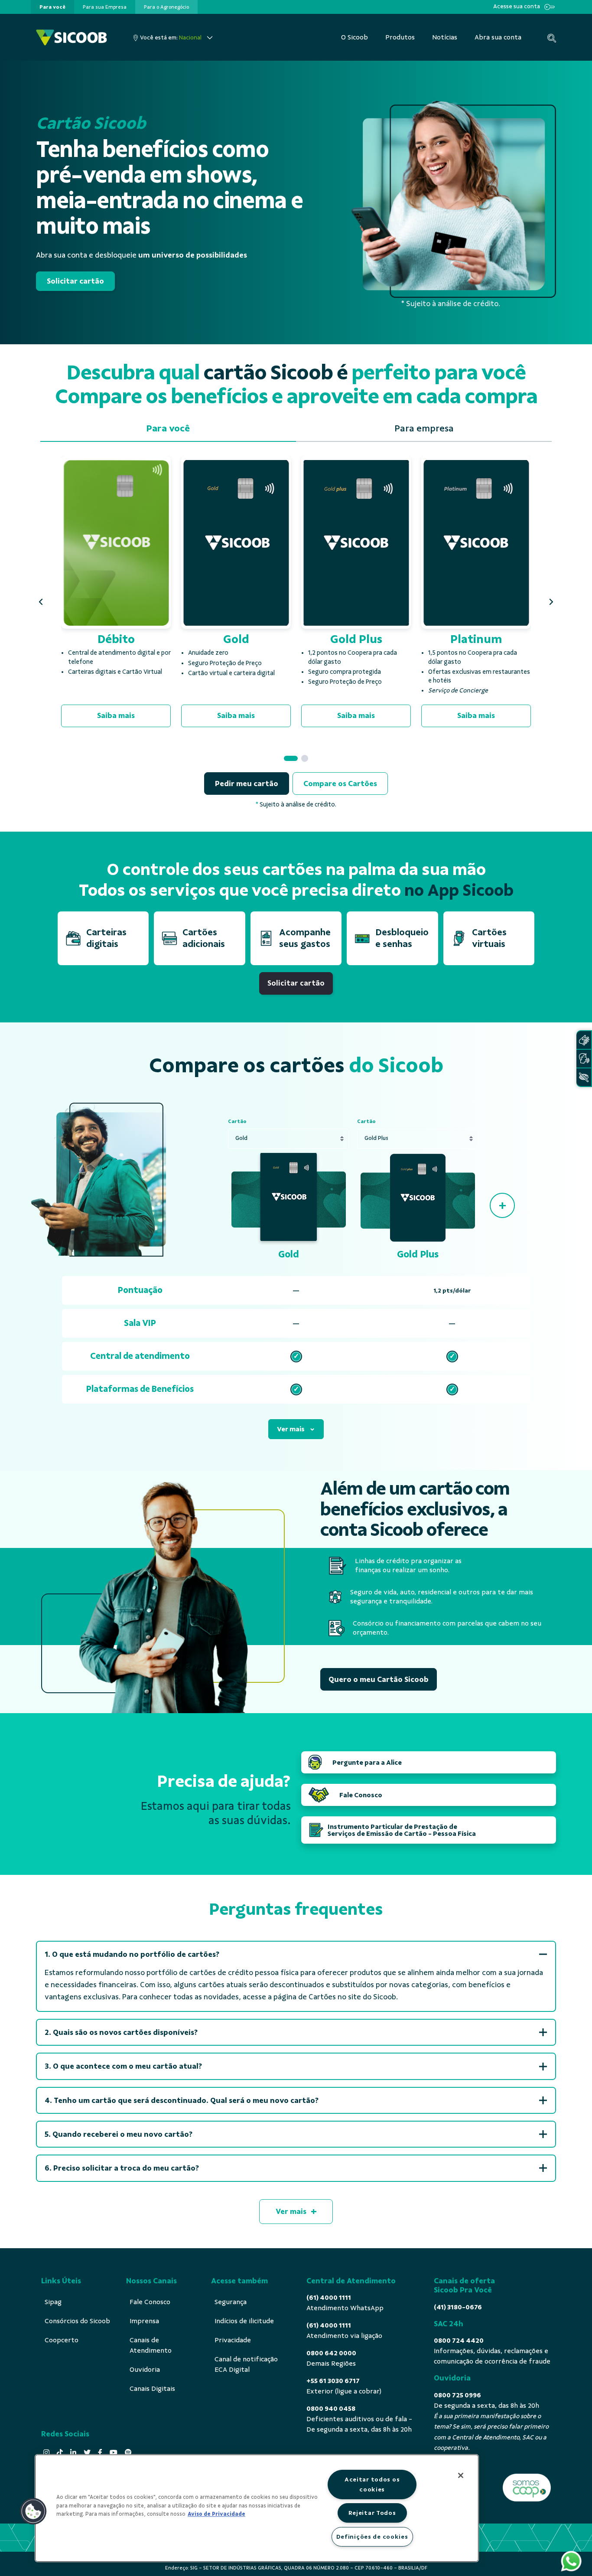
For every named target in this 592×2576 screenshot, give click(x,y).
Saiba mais (116, 715)
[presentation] (52, 7)
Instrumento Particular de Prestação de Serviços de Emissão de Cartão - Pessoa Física (402, 1830)
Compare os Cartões (340, 784)
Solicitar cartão (75, 281)
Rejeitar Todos (372, 2513)
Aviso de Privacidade (216, 2514)
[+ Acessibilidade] (584, 1077)
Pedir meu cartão (247, 784)
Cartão (237, 1121)
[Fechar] (461, 2475)
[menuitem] (52, 7)
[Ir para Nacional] (72, 38)
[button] (41, 602)
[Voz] (584, 1059)
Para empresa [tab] (424, 428)
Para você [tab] (168, 428)
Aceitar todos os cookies (372, 2484)
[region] (257, 2508)
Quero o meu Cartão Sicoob (379, 1679)
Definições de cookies (372, 2537)
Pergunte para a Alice (367, 1763)
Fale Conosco (361, 1795)
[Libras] (584, 1040)
